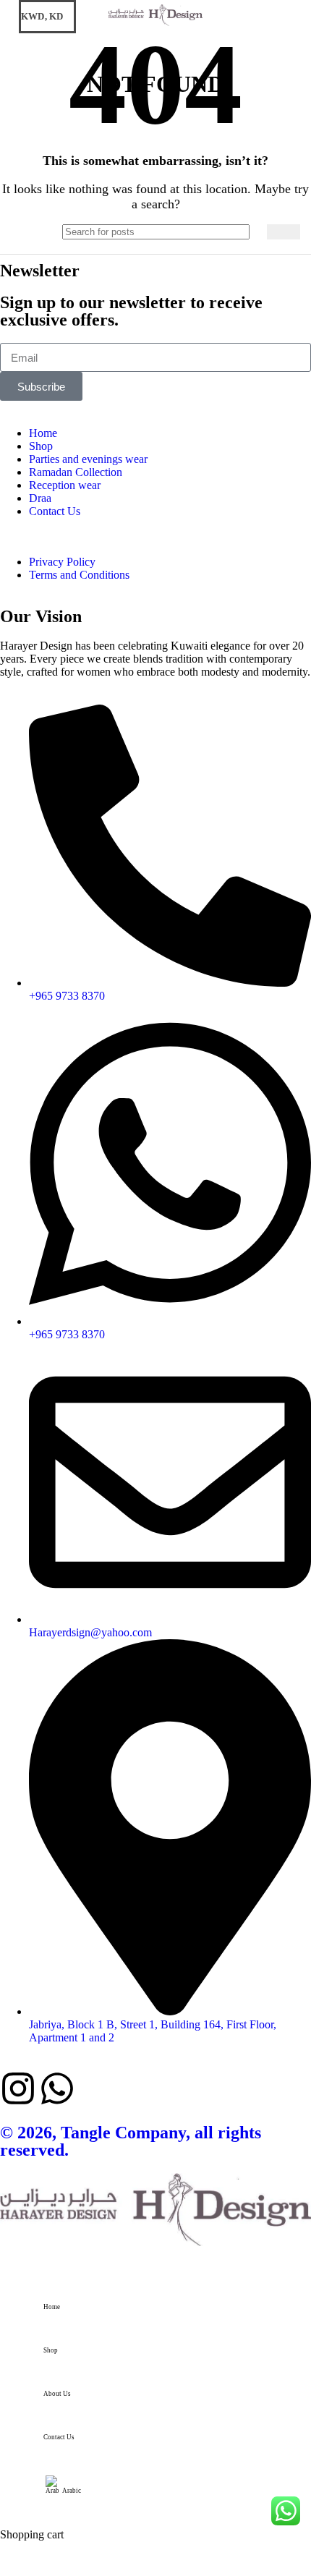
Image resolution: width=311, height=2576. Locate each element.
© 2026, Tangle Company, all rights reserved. (131, 2141)
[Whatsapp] (57, 2088)
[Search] (277, 17)
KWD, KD (42, 16)
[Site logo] (155, 26)
